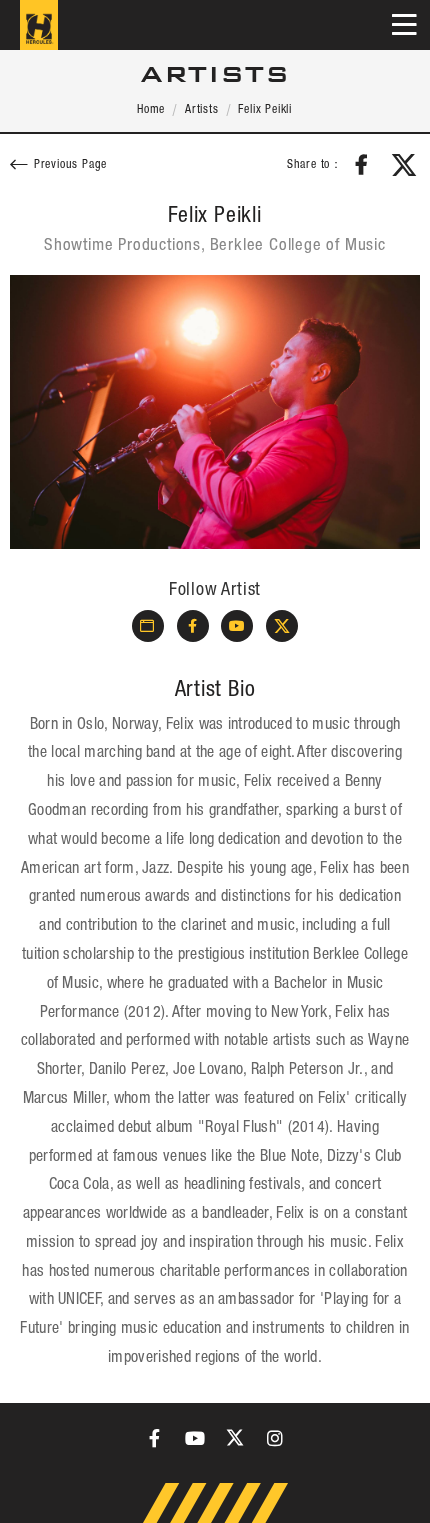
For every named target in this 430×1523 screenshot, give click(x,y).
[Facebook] (155, 1438)
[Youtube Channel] (195, 1438)
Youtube (237, 626)
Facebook (362, 165)
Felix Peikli (265, 109)
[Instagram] (275, 1438)
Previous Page (70, 165)
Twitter (404, 165)
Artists (202, 109)
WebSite (148, 626)
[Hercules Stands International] (39, 25)
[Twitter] (235, 1438)
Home (151, 109)
